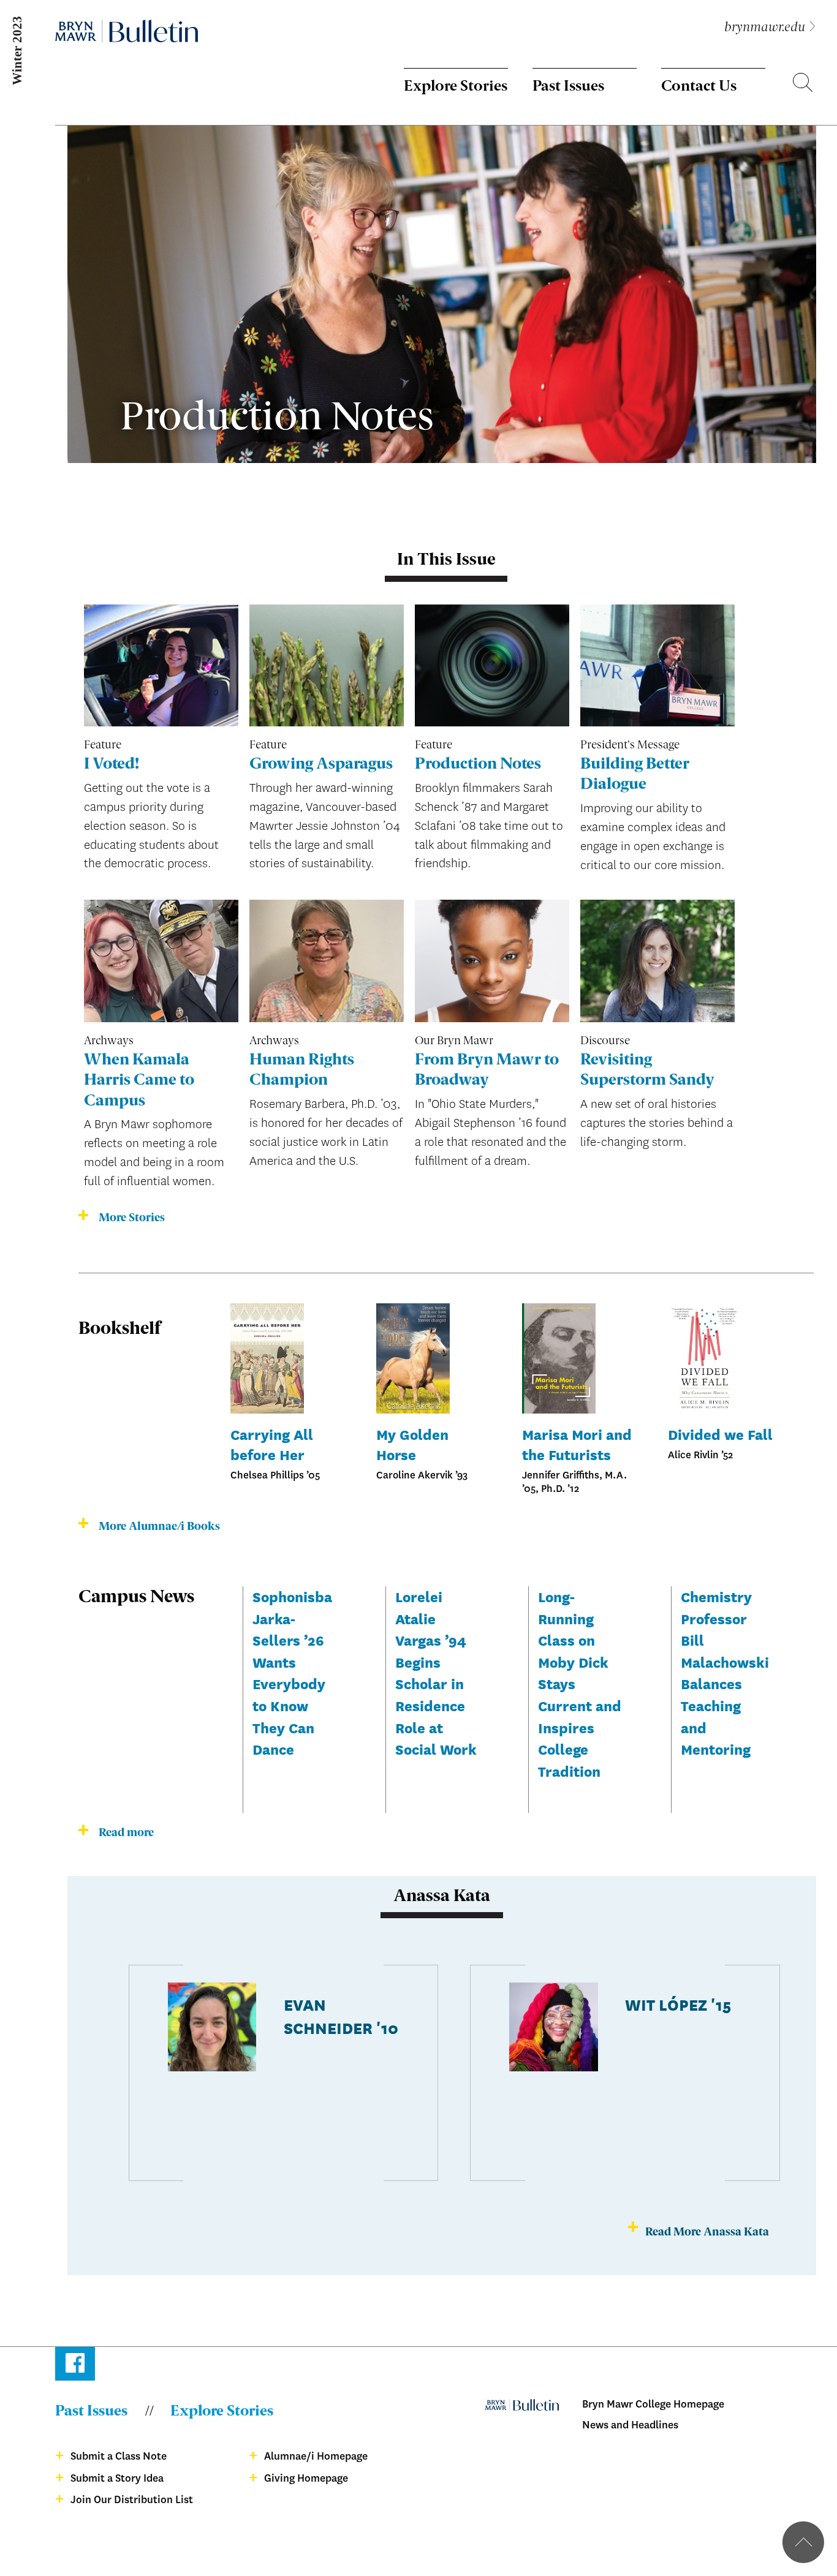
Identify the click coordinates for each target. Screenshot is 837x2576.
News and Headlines (630, 2425)
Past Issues (568, 87)
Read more (126, 1833)
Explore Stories (456, 87)
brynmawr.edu (765, 28)
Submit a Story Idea (117, 2478)
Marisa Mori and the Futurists (577, 1444)
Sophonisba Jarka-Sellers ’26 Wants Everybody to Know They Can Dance (292, 1672)
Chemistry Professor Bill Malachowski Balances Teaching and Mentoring (725, 1672)
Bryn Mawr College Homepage (653, 2404)
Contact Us (699, 87)
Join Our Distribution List (132, 2500)
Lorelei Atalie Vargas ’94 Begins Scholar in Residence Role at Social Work (436, 1672)
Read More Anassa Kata (707, 2232)
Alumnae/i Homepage (316, 2456)
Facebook (75, 2366)
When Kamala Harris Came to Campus (139, 1081)
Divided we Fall (720, 1434)
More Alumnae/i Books (159, 1527)
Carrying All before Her (272, 1444)
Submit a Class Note (119, 2456)
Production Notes (478, 765)
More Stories (132, 1218)
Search (803, 85)
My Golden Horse (412, 1444)
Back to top (803, 2542)
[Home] (127, 31)
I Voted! (112, 765)
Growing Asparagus (321, 765)
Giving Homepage (306, 2478)
